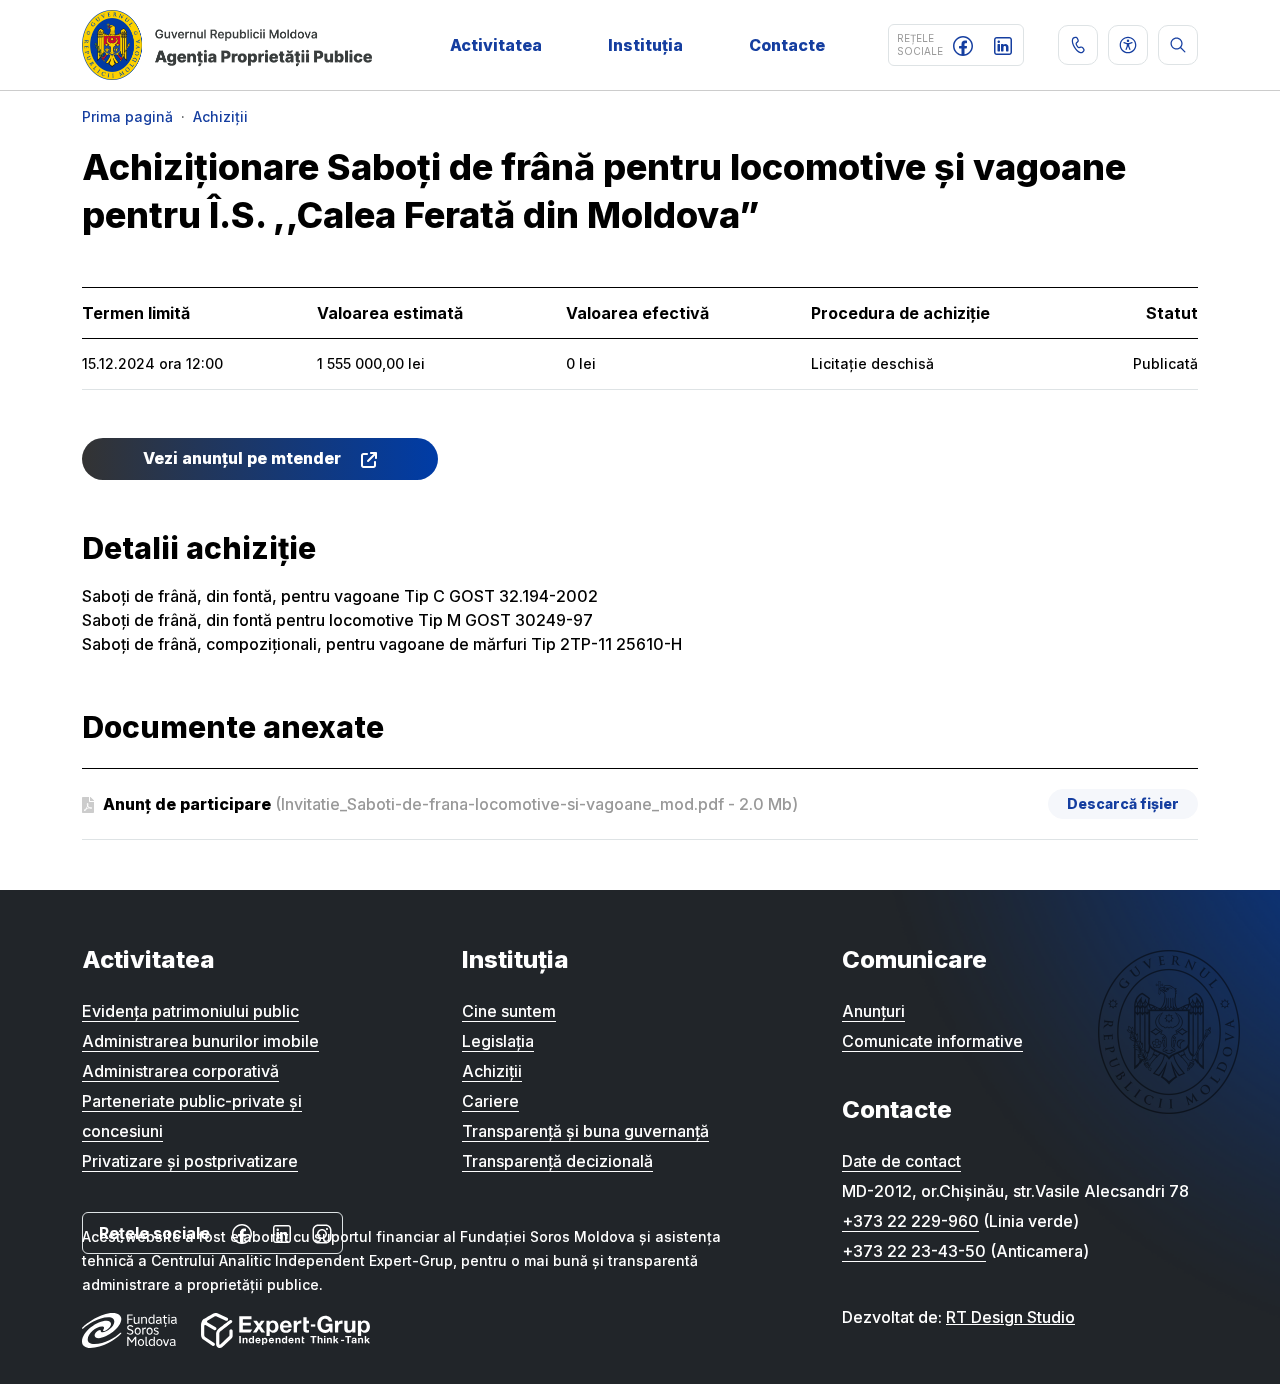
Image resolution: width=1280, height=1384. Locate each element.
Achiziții (220, 116)
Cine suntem (509, 1011)
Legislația (498, 1041)
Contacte (787, 45)
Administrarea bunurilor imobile (200, 1041)
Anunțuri (873, 1011)
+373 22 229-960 (910, 1221)
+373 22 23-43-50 (914, 1251)
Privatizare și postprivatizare (190, 1161)
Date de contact (901, 1161)
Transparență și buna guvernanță (585, 1131)
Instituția (645, 45)
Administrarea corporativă (180, 1071)
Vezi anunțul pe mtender (244, 458)
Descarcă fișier (1123, 803)
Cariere (490, 1101)
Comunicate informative (932, 1041)
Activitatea (496, 45)
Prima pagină (127, 116)
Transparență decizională (557, 1161)
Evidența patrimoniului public (190, 1011)
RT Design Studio (1010, 1317)
